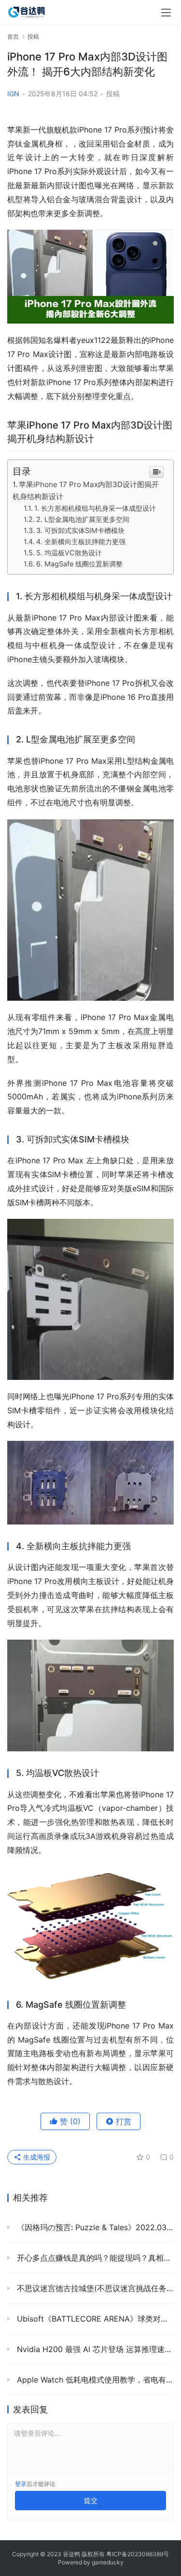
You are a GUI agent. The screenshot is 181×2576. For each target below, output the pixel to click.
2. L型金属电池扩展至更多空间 (83, 519)
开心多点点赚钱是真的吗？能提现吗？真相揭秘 (94, 2258)
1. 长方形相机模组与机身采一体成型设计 (95, 508)
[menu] (166, 13)
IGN (13, 94)
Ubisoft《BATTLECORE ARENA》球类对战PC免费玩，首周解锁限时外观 (94, 2319)
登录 (21, 2484)
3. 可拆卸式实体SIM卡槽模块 (80, 530)
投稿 (113, 94)
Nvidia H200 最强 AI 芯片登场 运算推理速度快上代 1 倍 (94, 2349)
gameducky (108, 2562)
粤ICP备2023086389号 (138, 2554)
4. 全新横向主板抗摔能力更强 (81, 541)
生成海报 (36, 2157)
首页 (13, 37)
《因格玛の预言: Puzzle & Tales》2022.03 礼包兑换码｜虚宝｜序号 (94, 2227)
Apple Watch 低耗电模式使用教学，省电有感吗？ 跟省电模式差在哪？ (94, 2380)
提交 (91, 2500)
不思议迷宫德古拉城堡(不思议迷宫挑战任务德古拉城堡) (94, 2288)
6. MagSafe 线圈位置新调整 (79, 564)
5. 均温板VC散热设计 (69, 553)
